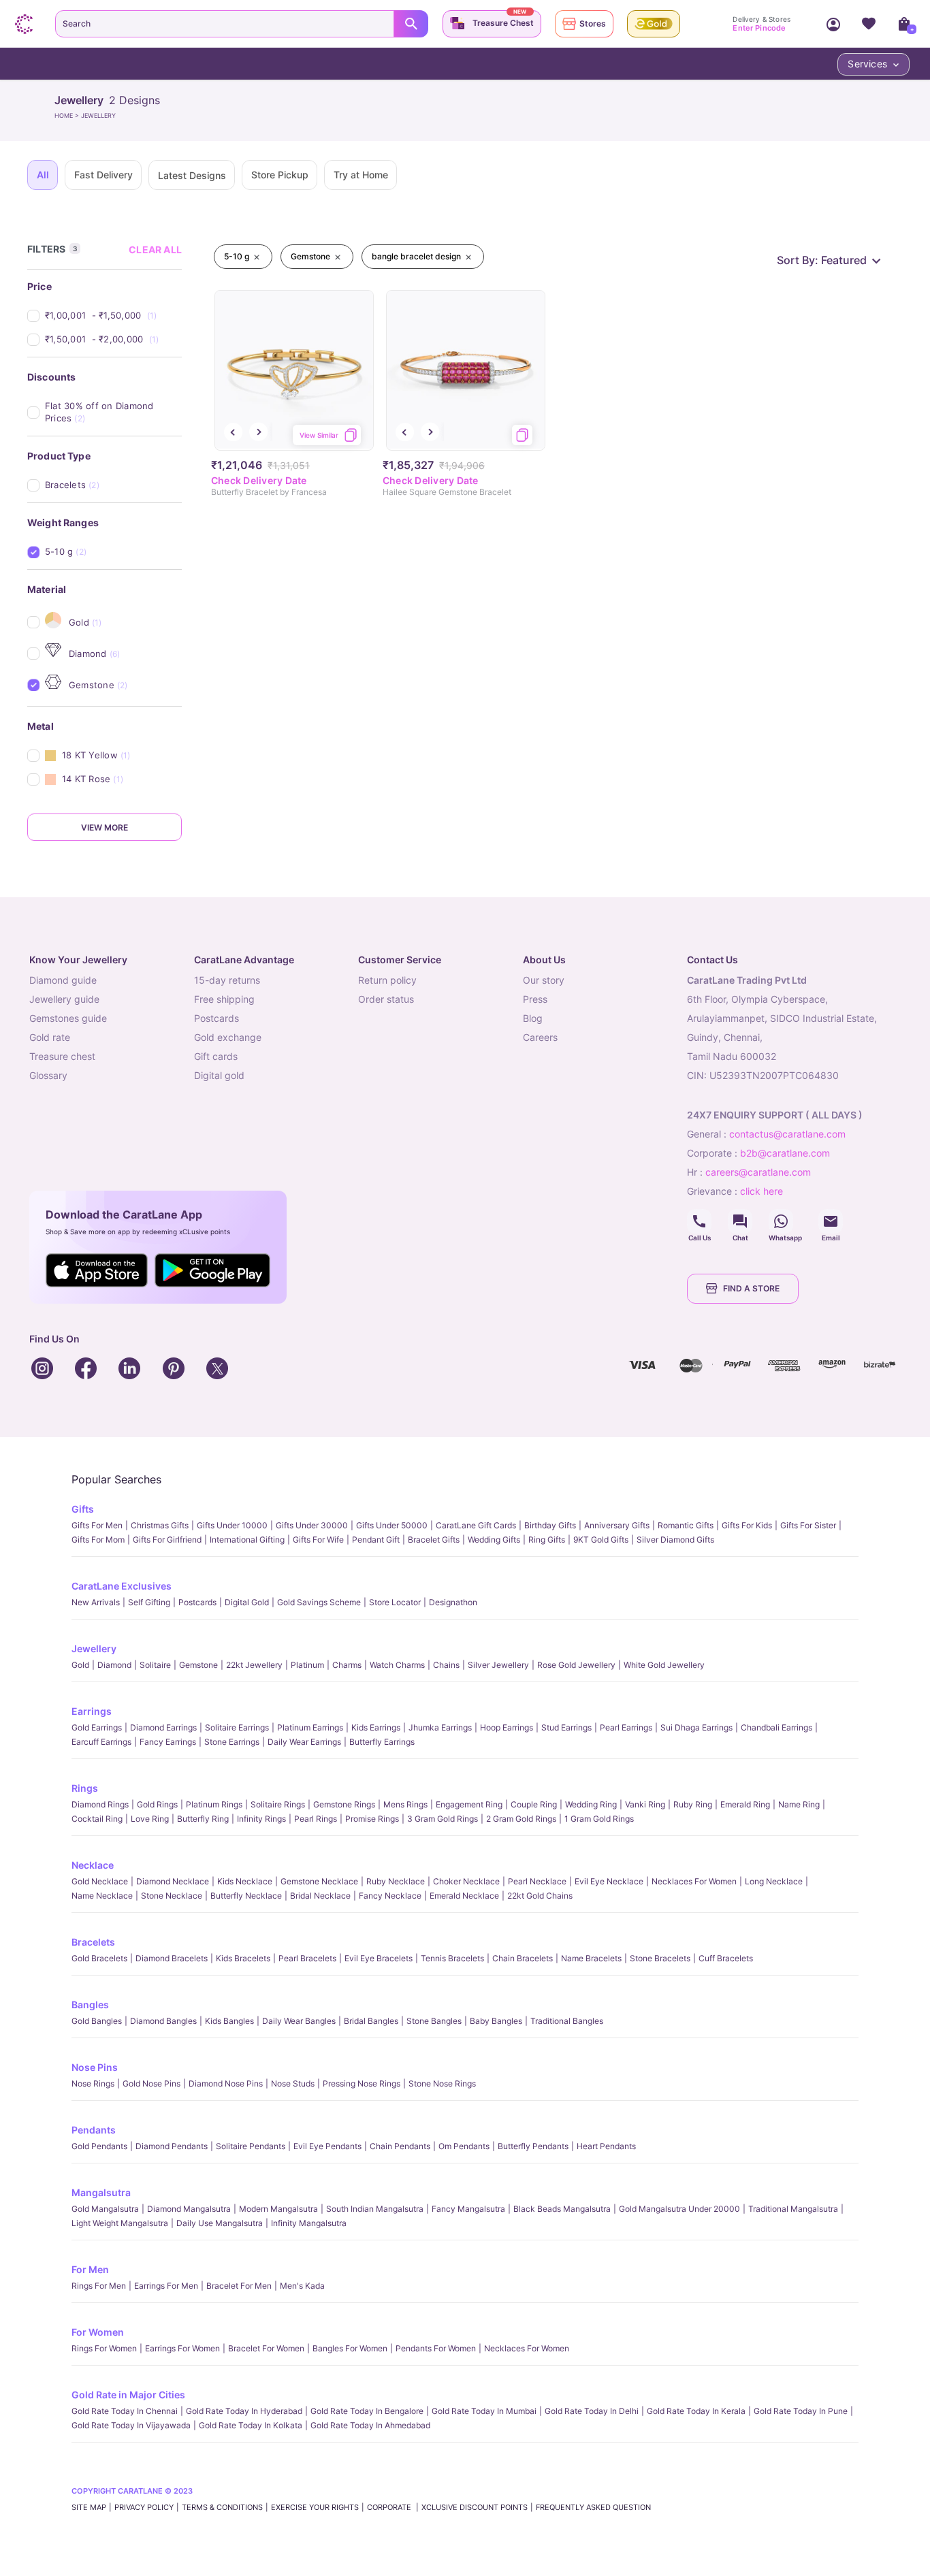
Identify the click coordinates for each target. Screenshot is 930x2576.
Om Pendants (464, 2146)
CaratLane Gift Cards (476, 1525)
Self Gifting (149, 1602)
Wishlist (869, 24)
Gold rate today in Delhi (592, 2411)
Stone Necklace (172, 1896)
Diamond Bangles (163, 2021)
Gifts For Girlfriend (167, 1540)
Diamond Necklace (173, 1881)
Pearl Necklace (537, 1881)
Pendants (94, 2130)
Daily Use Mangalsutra (220, 2223)
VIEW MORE (105, 827)
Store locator (395, 1602)
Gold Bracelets (99, 1958)
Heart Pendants (606, 2146)
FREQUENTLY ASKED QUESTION (593, 2507)
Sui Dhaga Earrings (696, 1727)
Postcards (197, 1602)
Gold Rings (157, 1804)
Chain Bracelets (523, 1958)
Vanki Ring (645, 1804)
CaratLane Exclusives (122, 1586)
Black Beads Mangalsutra (562, 2209)
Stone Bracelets (660, 1958)
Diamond (114, 1665)
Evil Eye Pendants (327, 2146)
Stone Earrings (232, 1742)
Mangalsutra (101, 2192)
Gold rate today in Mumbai (484, 2411)
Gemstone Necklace (319, 1881)
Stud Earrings (566, 1727)
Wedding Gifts (494, 1540)
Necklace (93, 1865)
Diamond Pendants (172, 2146)
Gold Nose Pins (151, 2083)
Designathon (453, 1602)
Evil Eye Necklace (609, 1881)
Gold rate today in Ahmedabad (370, 2425)
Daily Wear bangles (299, 2021)
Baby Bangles (496, 2021)
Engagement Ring (469, 1804)
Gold (80, 1665)
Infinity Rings (261, 1819)
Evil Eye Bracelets (379, 1958)
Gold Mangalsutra (105, 2209)
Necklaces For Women (694, 1881)
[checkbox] (113, 316)
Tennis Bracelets (452, 1958)
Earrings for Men (166, 2286)
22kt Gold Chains (540, 1896)
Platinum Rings (214, 1804)
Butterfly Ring (203, 1819)
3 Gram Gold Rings (443, 1819)
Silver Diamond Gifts (675, 1540)
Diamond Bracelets (172, 1958)
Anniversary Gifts (617, 1525)
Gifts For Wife (318, 1540)
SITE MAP (89, 2507)
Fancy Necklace (390, 1896)
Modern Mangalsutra (278, 2209)
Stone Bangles (434, 2021)
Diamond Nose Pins (226, 2083)
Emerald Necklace (464, 1896)
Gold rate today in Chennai (125, 2411)
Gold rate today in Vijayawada (131, 2425)
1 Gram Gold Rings (599, 1819)
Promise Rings (372, 1819)
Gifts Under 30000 (312, 1525)
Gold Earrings (97, 1727)
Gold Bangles (97, 2021)
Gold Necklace (100, 1881)
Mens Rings (405, 1804)
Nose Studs (293, 2083)
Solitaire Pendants (251, 2146)
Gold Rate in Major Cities (128, 2395)
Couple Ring (534, 1804)
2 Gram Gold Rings (521, 1819)
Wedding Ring (591, 1804)
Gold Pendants (99, 2146)
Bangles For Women (350, 2348)
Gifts (83, 1509)
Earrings (92, 1711)
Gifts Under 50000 (392, 1525)
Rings (85, 1788)
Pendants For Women (436, 2348)
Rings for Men (99, 2286)
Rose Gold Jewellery (576, 1665)
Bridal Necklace (320, 1896)
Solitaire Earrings (237, 1727)
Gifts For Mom (98, 1540)
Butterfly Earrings (382, 1742)
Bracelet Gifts (434, 1540)
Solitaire (155, 1665)
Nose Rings (93, 2083)
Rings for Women (104, 2348)
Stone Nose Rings (442, 2083)
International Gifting (247, 1540)
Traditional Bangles (567, 2021)
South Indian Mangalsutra (375, 2209)
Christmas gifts (160, 1525)
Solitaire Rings (278, 1804)
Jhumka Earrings (440, 1727)
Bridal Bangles (371, 2021)
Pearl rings (316, 1819)
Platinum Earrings (310, 1727)
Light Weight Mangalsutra (120, 2223)
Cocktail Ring (97, 1819)
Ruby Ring (693, 1804)
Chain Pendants (400, 2146)
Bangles (90, 2005)
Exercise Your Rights (315, 2507)
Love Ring (150, 1819)
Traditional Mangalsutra (793, 2209)
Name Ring (799, 1804)
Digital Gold (247, 1602)
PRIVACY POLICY (144, 2507)
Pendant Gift (376, 1540)
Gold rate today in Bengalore (367, 2411)
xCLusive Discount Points (475, 2507)
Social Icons (699, 1221)
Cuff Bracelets (726, 1958)
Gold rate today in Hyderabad (244, 2411)
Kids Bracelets (243, 1958)
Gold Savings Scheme (319, 1602)
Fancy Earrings (168, 1742)
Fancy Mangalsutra (468, 2209)
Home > (68, 115)
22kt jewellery (254, 1665)
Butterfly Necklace (246, 1896)
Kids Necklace (245, 1881)
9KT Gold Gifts (601, 1540)
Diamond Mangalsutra (189, 2209)
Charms (347, 1665)
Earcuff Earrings (101, 1742)
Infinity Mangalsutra (309, 2223)
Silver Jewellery (498, 1665)
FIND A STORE (751, 1288)
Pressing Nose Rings (362, 2083)
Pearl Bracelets (307, 1958)
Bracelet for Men (239, 2286)
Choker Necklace (466, 1881)
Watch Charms (397, 1665)
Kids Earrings (376, 1727)
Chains (446, 1665)
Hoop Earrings (507, 1727)
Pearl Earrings (626, 1727)
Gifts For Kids (747, 1525)
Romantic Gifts (686, 1525)
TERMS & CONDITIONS (222, 2507)
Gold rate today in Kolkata (251, 2425)
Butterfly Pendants (533, 2146)
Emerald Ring (745, 1804)
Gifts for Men (97, 1525)
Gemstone (198, 1665)
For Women (98, 2332)
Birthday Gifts (550, 1525)
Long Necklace (774, 1881)
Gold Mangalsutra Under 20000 (679, 2209)
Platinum (307, 1665)
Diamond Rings (100, 1804)
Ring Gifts (547, 1540)
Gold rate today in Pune (801, 2411)
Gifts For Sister (808, 1525)
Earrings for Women (182, 2348)
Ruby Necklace (396, 1881)
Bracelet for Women (266, 2348)
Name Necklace (102, 1896)
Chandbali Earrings (776, 1727)
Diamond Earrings (163, 1727)
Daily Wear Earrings (304, 1742)
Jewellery (94, 1648)
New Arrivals (96, 1602)
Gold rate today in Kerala (696, 2411)
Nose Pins (95, 2067)
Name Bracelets (591, 1958)
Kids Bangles (229, 2021)
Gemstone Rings (344, 1804)
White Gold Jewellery (664, 1665)
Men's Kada (302, 2286)
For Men (90, 2269)
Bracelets (93, 1942)
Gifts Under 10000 (232, 1525)
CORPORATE (390, 2507)
